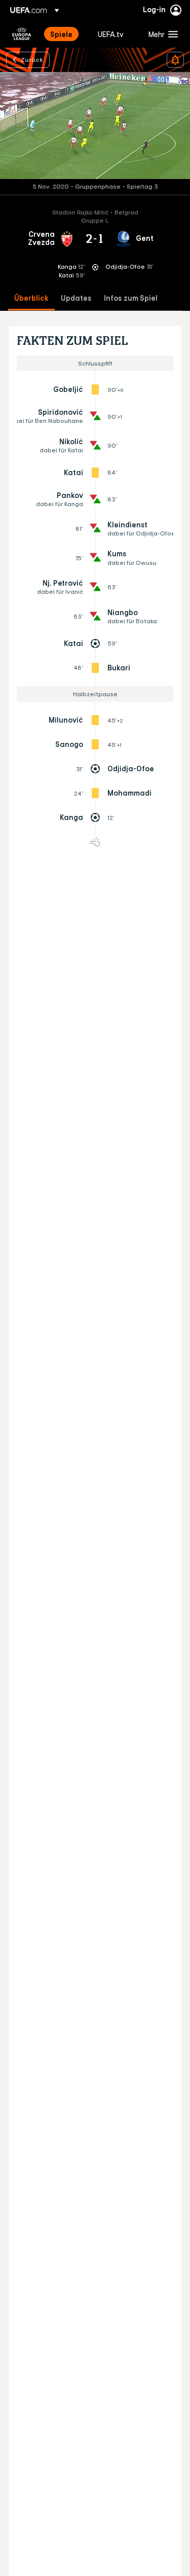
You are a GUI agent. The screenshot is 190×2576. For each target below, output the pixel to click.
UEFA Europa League (22, 34)
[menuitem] (65, 34)
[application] (95, 126)
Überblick (31, 298)
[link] (61, 34)
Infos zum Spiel (131, 298)
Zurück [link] (32, 59)
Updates (76, 298)
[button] (161, 34)
